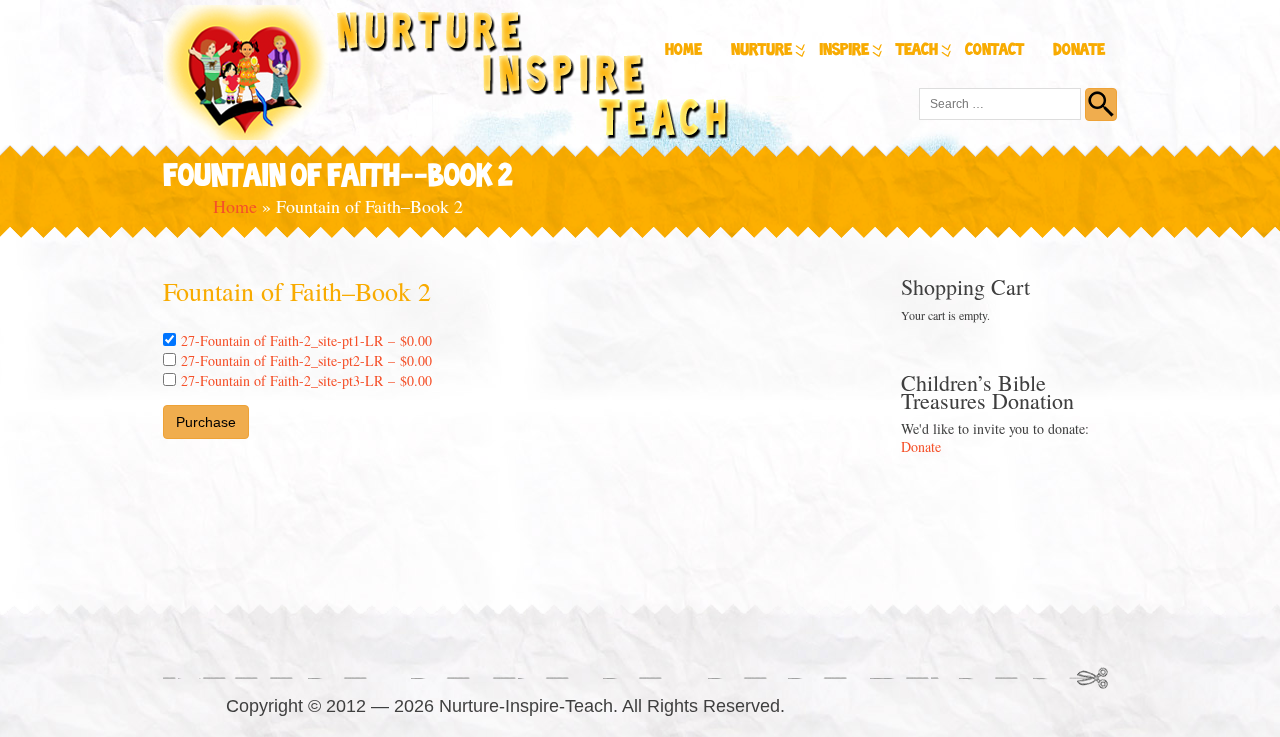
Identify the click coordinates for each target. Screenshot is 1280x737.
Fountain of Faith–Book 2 (297, 291)
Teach (917, 50)
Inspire (844, 50)
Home (683, 50)
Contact (994, 50)
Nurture (761, 50)
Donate (1079, 50)
